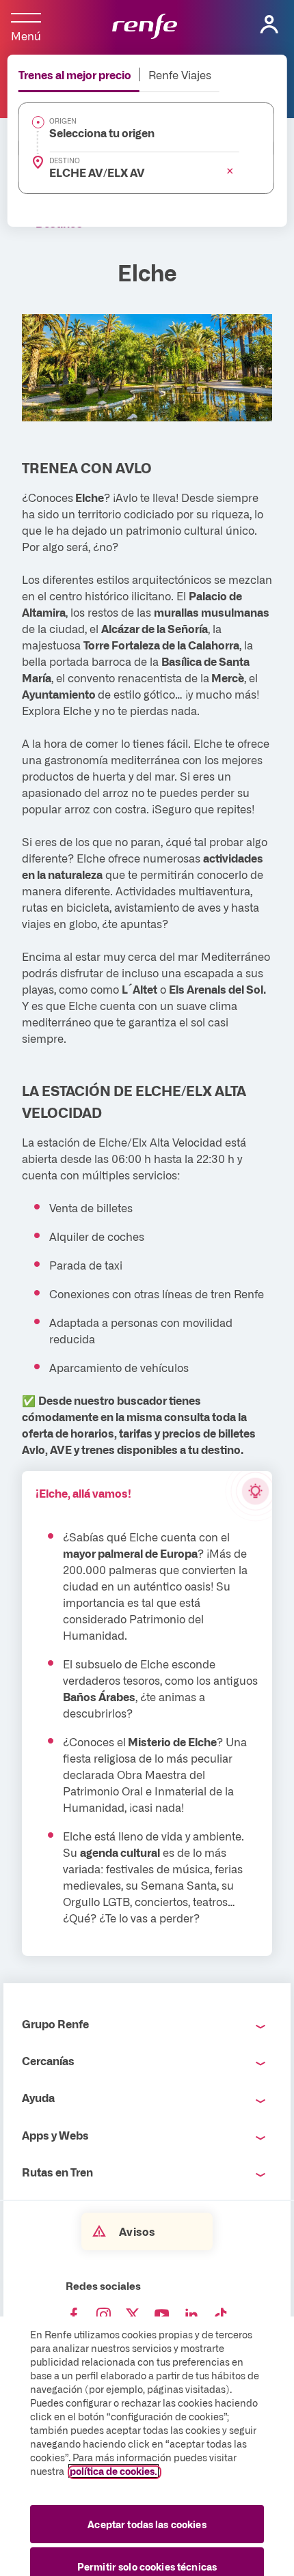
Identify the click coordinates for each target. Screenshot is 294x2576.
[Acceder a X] (133, 2315)
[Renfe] (145, 27)
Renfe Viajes (180, 74)
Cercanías (48, 2060)
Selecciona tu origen (102, 132)
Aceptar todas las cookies (147, 2524)
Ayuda (38, 2097)
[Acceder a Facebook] (74, 2315)
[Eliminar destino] (230, 171)
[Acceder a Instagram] (103, 2315)
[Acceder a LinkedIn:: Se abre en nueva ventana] (191, 2315)
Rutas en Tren (57, 2172)
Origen (63, 121)
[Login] (269, 25)
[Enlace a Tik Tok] (221, 2315)
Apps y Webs (55, 2135)
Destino (65, 160)
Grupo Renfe (55, 2024)
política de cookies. (113, 2471)
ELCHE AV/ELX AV (97, 172)
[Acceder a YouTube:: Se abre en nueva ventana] (162, 2315)
